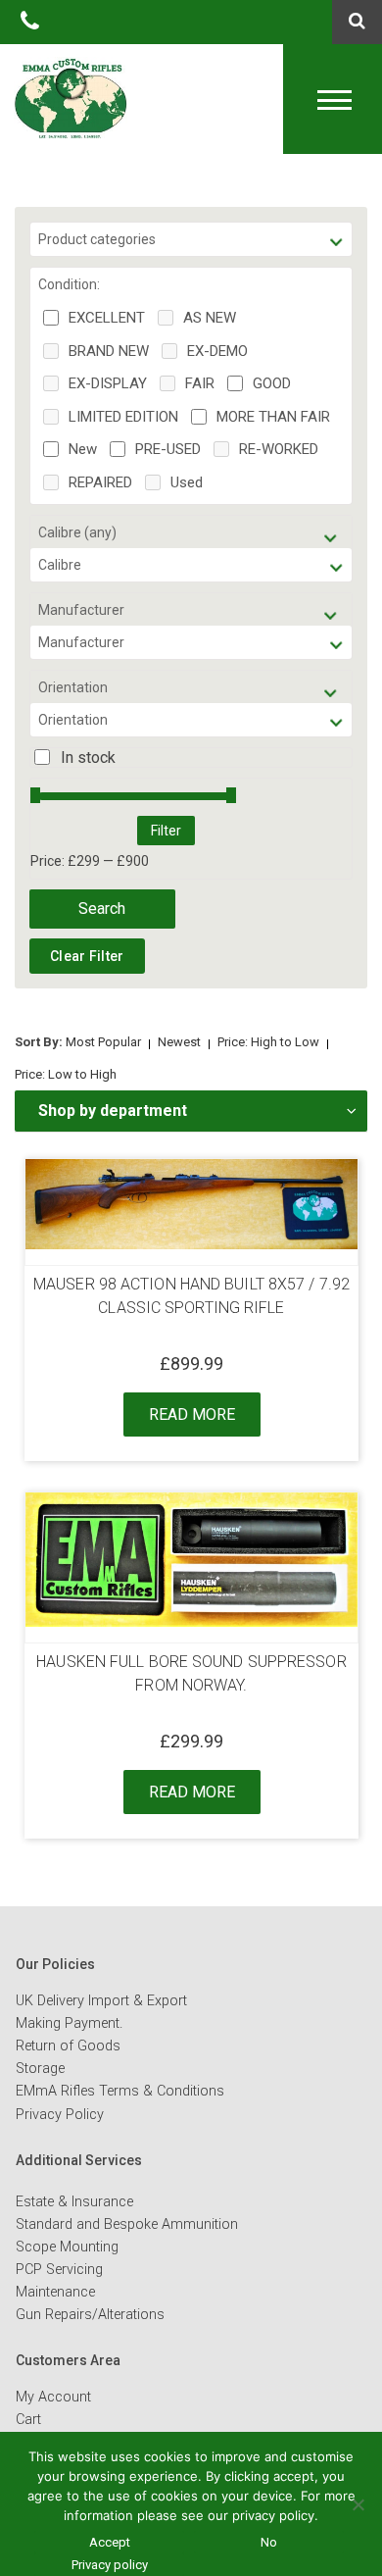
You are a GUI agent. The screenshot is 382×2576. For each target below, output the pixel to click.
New (83, 449)
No (269, 2542)
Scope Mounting (67, 2247)
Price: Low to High (66, 1074)
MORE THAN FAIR (273, 417)
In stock (88, 758)
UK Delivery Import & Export (101, 2001)
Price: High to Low (268, 1042)
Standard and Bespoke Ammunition (127, 2224)
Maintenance (55, 2292)
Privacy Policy (60, 2115)
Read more (192, 1414)
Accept (110, 2542)
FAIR (200, 383)
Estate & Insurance (74, 2202)
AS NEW (210, 318)
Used (187, 482)
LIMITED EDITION (123, 417)
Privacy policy (110, 2565)
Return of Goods (68, 2046)
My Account (53, 2397)
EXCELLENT (107, 318)
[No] (358, 2504)
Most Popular (103, 1042)
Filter (166, 831)
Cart (28, 2420)
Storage (40, 2069)
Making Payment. (69, 2023)
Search (102, 909)
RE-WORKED (279, 449)
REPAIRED (100, 482)
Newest (179, 1042)
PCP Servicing (59, 2270)
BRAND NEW (109, 351)
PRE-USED (168, 449)
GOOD (272, 383)
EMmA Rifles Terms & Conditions (120, 2091)
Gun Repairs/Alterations (90, 2315)
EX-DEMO (217, 351)
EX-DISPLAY (108, 383)
